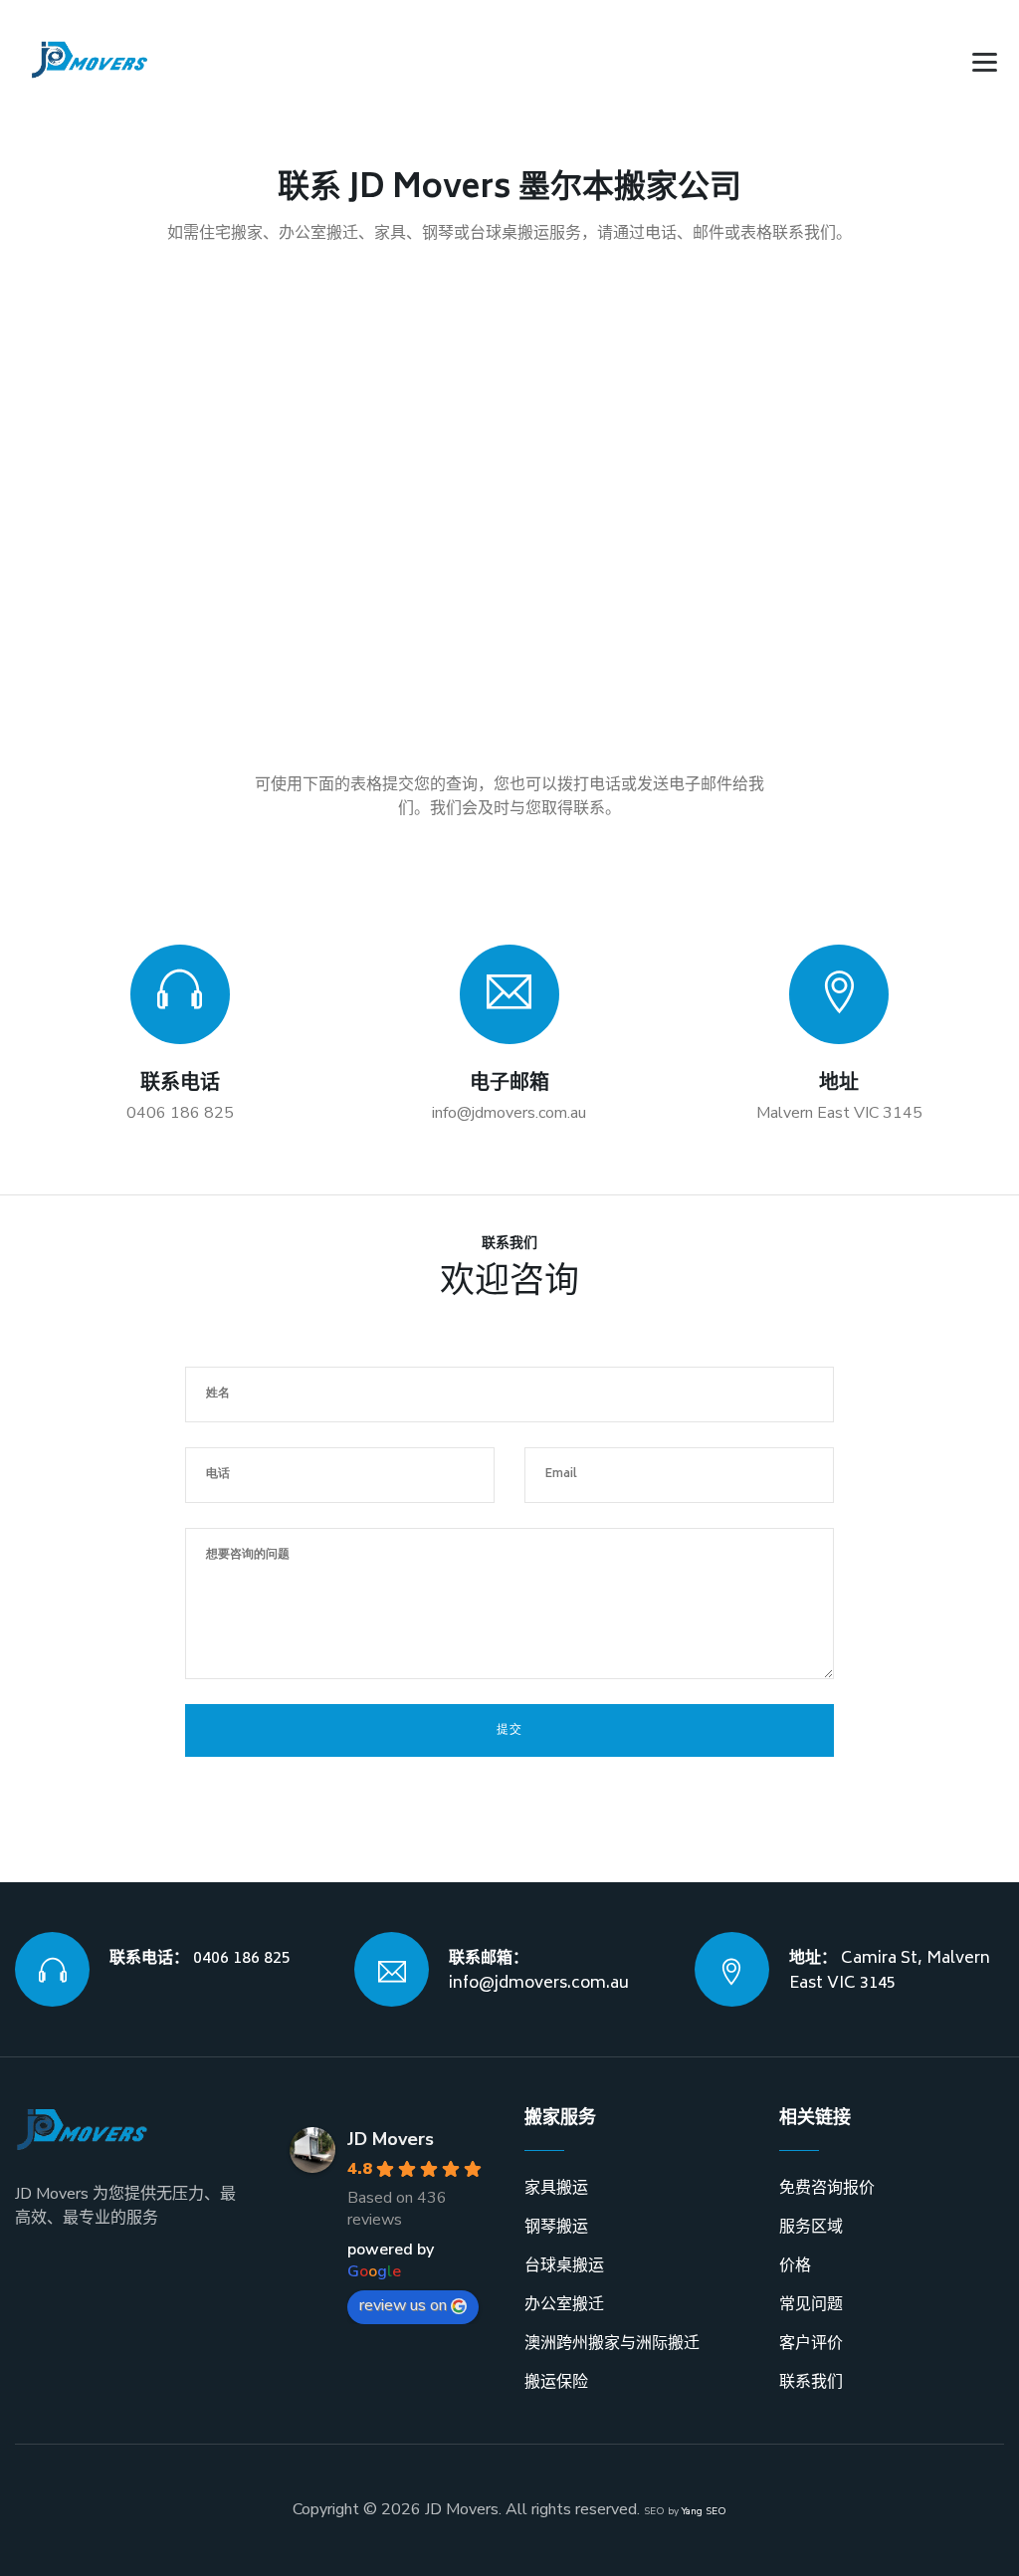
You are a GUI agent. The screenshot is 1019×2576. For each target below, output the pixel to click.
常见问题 (811, 2304)
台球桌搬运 (564, 2265)
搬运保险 (556, 2382)
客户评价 (811, 2343)
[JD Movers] (90, 60)
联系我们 (811, 2382)
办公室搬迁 (564, 2304)
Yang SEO (704, 2511)
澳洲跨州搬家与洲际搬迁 (612, 2343)
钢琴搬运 (556, 2227)
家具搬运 (556, 2188)
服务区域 (811, 2227)
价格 (795, 2265)
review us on (403, 2305)
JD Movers (391, 2139)
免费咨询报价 (827, 2188)
